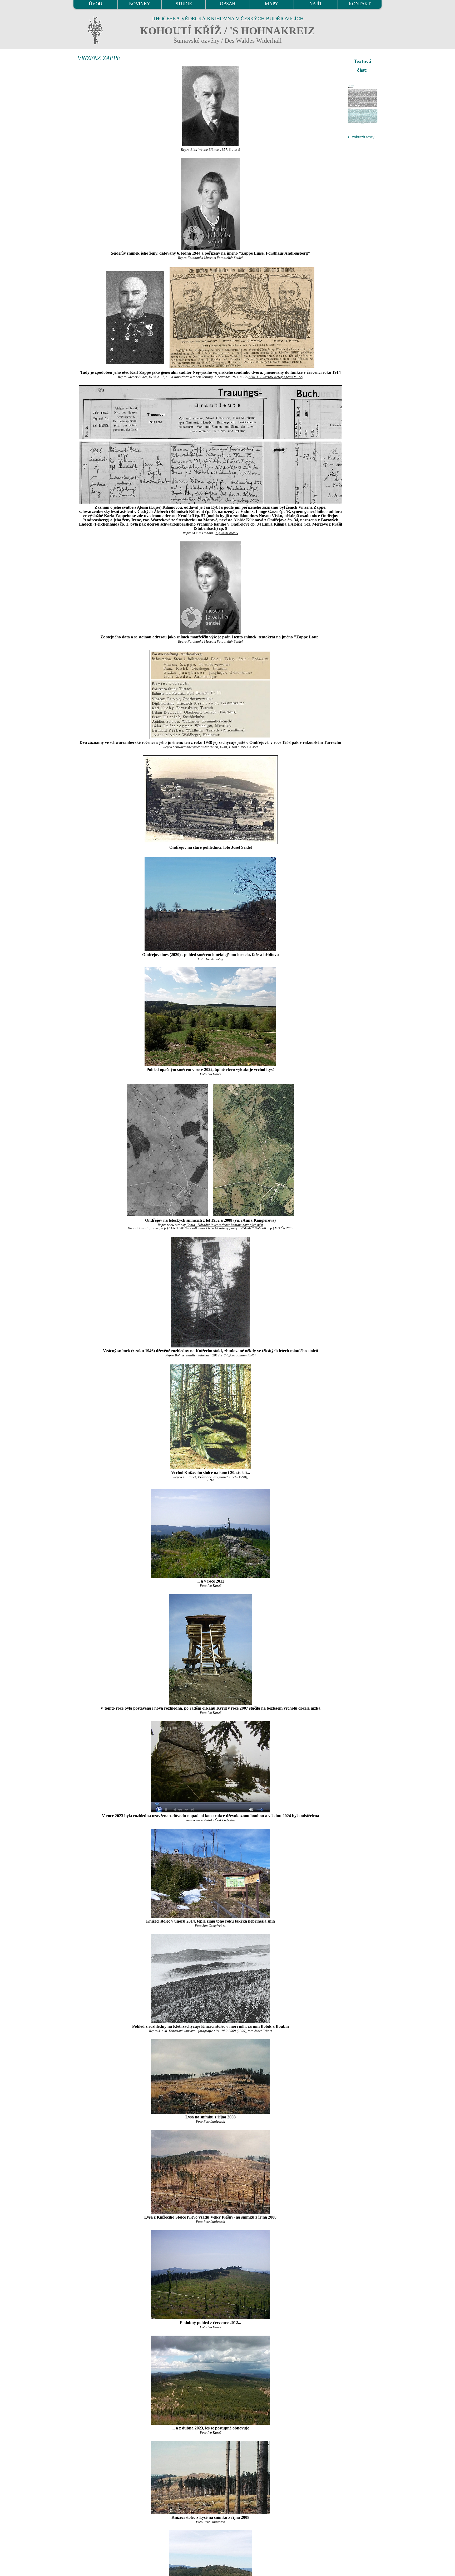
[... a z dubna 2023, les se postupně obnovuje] (210, 2380)
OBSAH (228, 4)
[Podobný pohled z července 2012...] (210, 2275)
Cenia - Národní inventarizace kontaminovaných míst (225, 1225)
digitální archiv (227, 533)
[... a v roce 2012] (210, 1533)
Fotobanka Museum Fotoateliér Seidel (215, 258)
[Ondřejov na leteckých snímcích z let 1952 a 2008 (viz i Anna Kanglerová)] (167, 1149)
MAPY (271, 4)
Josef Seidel (241, 847)
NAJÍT (316, 4)
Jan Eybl (212, 507)
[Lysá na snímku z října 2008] (210, 2077)
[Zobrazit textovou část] (363, 105)
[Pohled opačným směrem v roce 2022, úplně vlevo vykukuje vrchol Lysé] (210, 1017)
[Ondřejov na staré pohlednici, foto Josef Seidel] (210, 800)
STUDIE (184, 4)
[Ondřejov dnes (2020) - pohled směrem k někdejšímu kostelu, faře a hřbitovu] (210, 904)
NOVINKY (140, 4)
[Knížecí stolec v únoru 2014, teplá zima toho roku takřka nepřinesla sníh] (210, 1873)
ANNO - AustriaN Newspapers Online (275, 377)
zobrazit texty (363, 137)
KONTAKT (360, 4)
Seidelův (118, 253)
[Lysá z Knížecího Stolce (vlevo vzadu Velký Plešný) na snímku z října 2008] (210, 2172)
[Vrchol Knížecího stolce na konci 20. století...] (210, 1416)
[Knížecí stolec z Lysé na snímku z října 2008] (210, 2477)
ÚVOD (95, 4)
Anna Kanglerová (258, 1220)
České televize (225, 1820)
